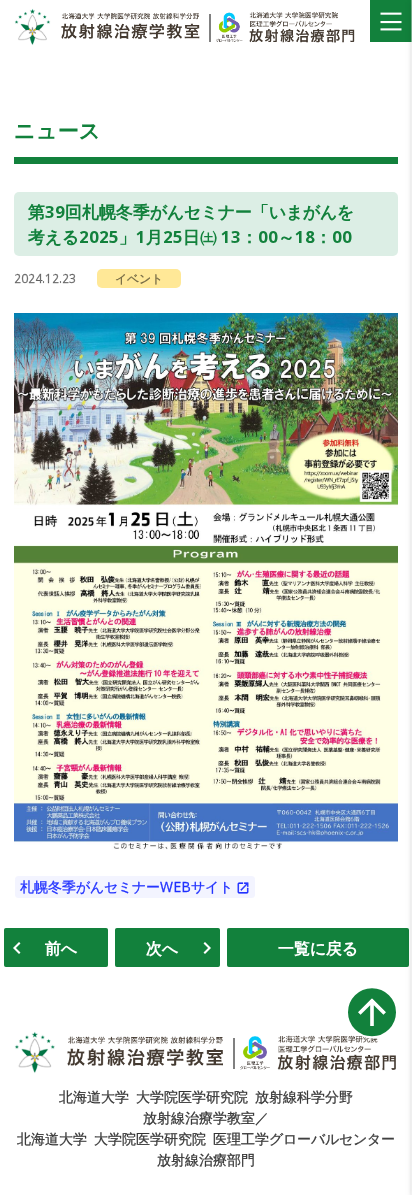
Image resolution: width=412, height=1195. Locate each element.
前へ (61, 948)
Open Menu (391, 21)
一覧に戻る (318, 948)
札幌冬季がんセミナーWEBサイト (126, 887)
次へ (162, 948)
